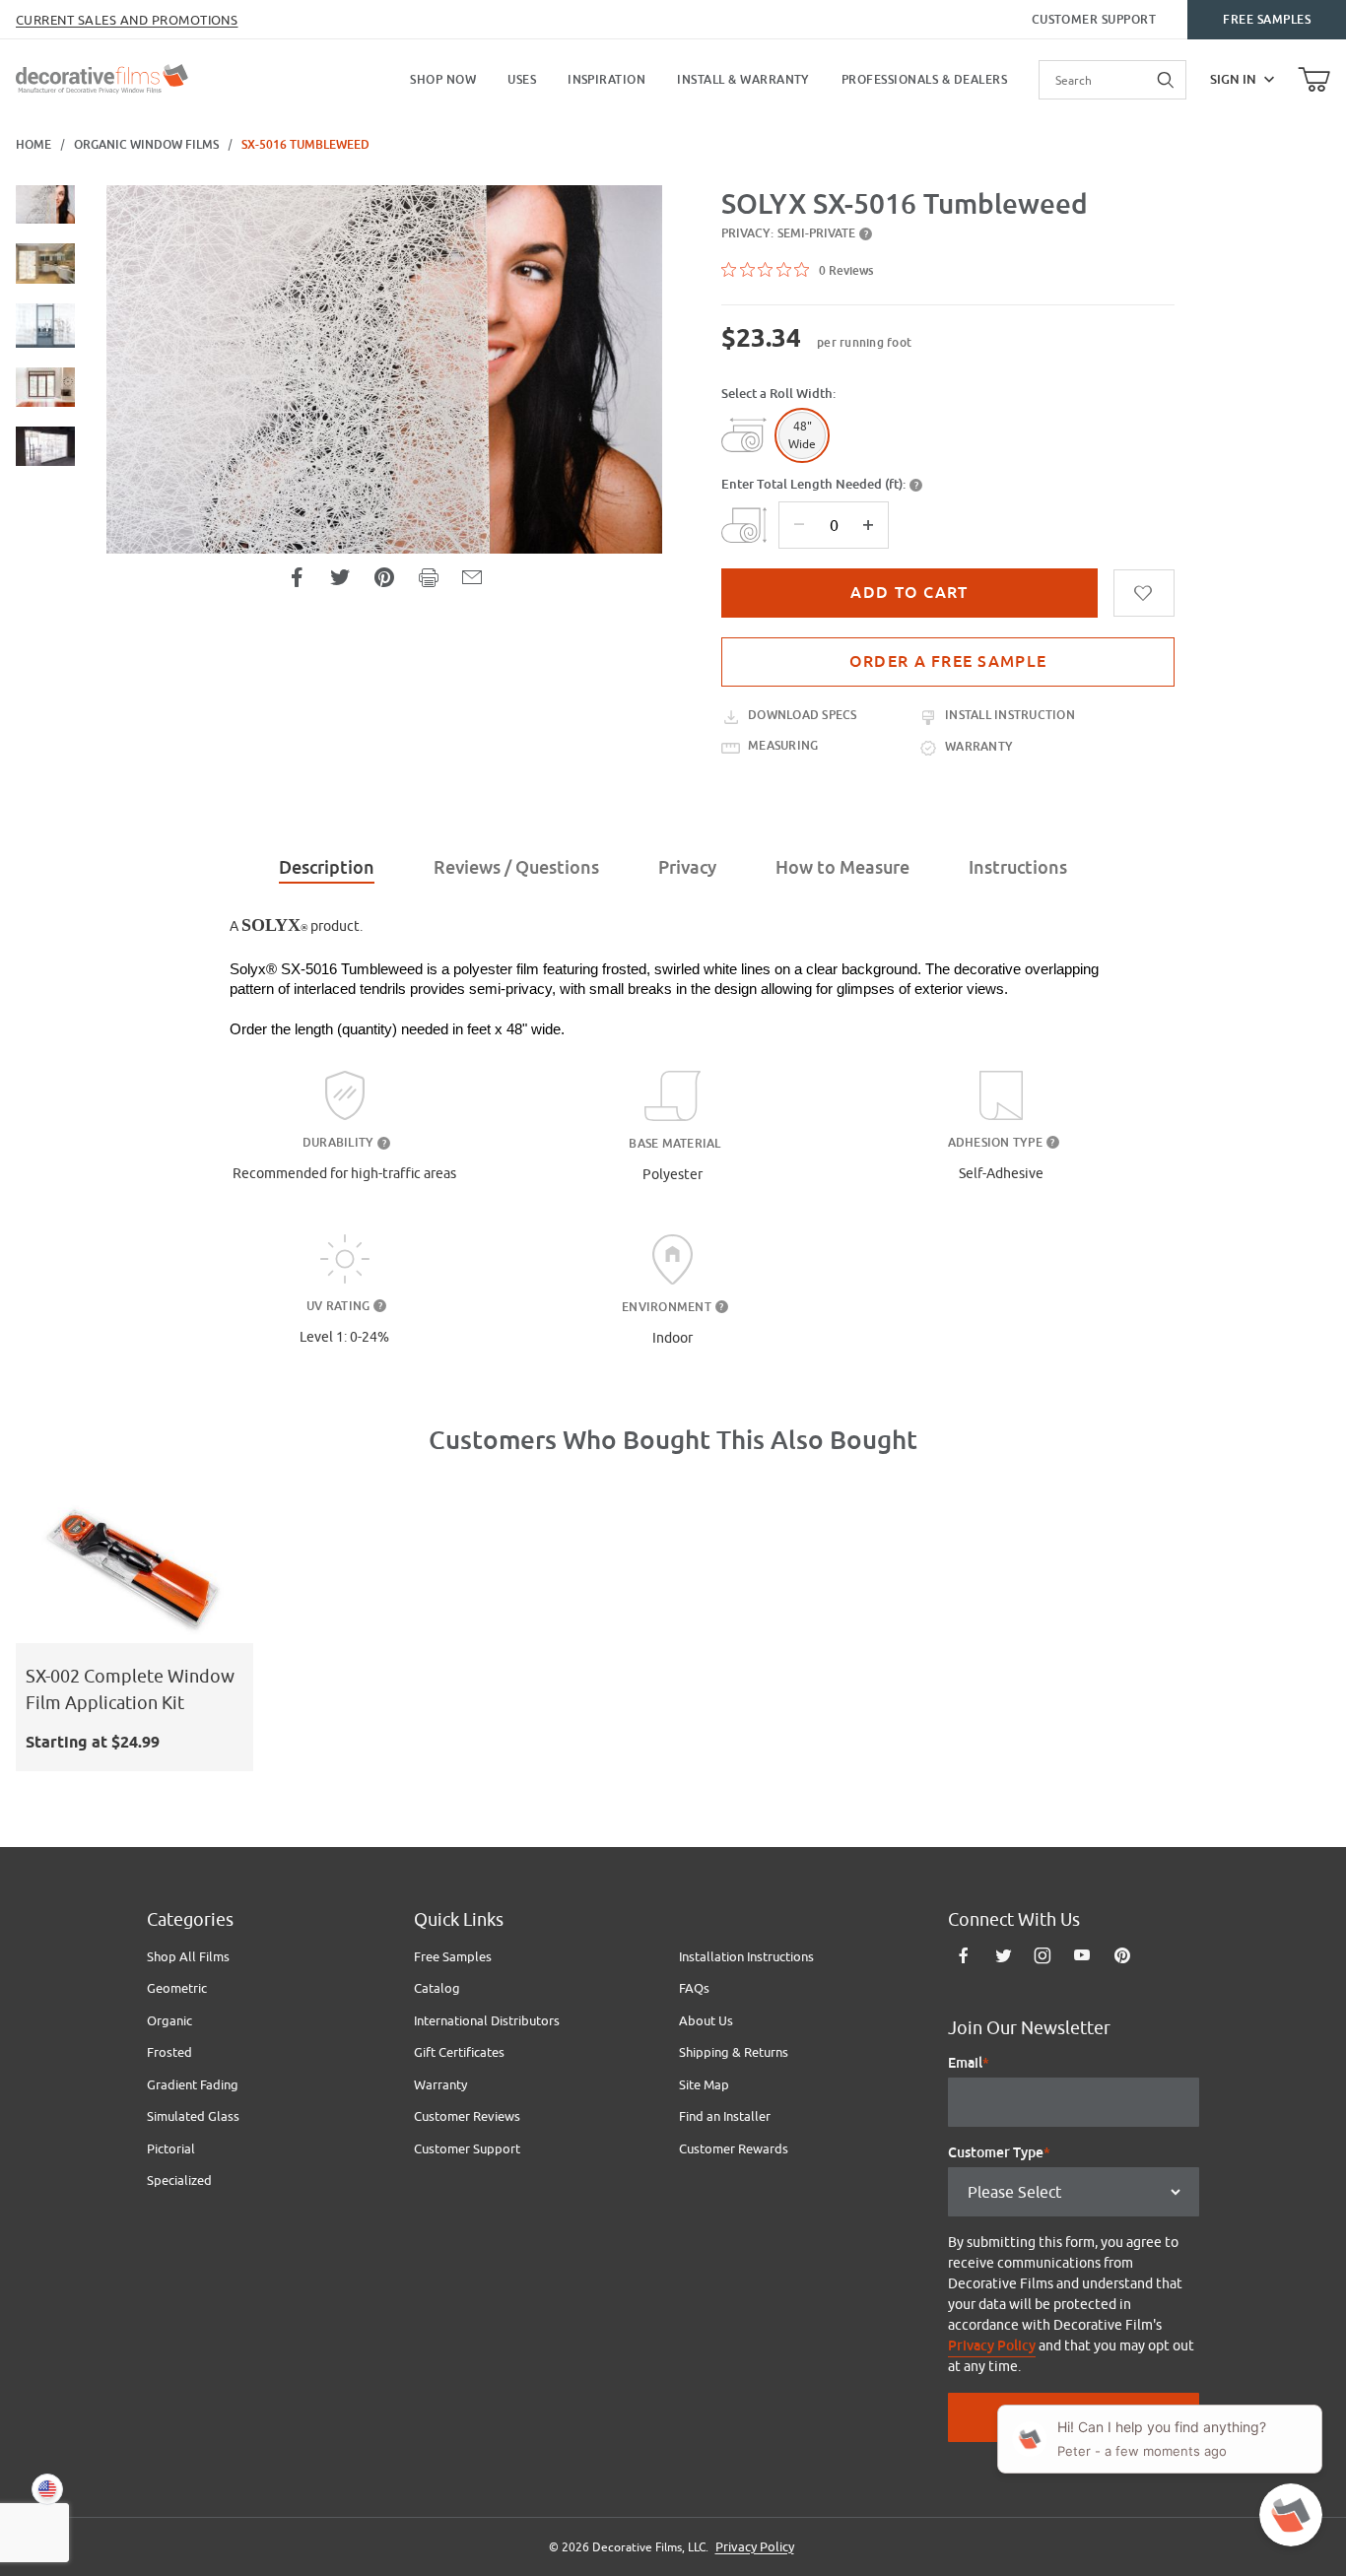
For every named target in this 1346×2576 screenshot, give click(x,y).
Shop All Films (188, 1956)
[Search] (1167, 80)
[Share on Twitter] (340, 577)
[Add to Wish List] (1144, 593)
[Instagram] (1043, 1955)
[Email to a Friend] (472, 577)
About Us (706, 2020)
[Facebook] (964, 1955)
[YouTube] (1082, 1955)
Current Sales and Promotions (127, 20)
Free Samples (1267, 20)
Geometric (177, 1988)
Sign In (1233, 79)
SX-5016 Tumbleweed (305, 145)
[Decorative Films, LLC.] (102, 77)
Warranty (440, 2084)
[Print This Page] (429, 577)
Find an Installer (725, 2116)
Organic (169, 2020)
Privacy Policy (992, 2345)
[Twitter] (1004, 1955)
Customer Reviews (467, 2116)
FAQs (694, 1988)
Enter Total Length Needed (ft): (813, 484)
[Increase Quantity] (868, 525)
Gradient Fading (193, 2084)
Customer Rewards (734, 2148)
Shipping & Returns (734, 2052)
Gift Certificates (459, 2052)
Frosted (169, 2052)
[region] (45, 455)
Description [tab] (327, 867)
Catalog (437, 1988)
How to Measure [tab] (842, 867)
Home (34, 145)
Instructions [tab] (1018, 867)
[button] (45, 204)
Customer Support (1094, 20)
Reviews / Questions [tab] (516, 867)
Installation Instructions (746, 1956)
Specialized (179, 2180)
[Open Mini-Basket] (1314, 80)
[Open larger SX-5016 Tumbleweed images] (384, 369)
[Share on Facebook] (297, 577)
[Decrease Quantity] (799, 525)
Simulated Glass (193, 2116)
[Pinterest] (1122, 1955)
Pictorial (171, 2148)
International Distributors (487, 2020)
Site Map (704, 2084)
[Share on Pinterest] (384, 577)
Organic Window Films (146, 145)
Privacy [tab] (687, 867)
